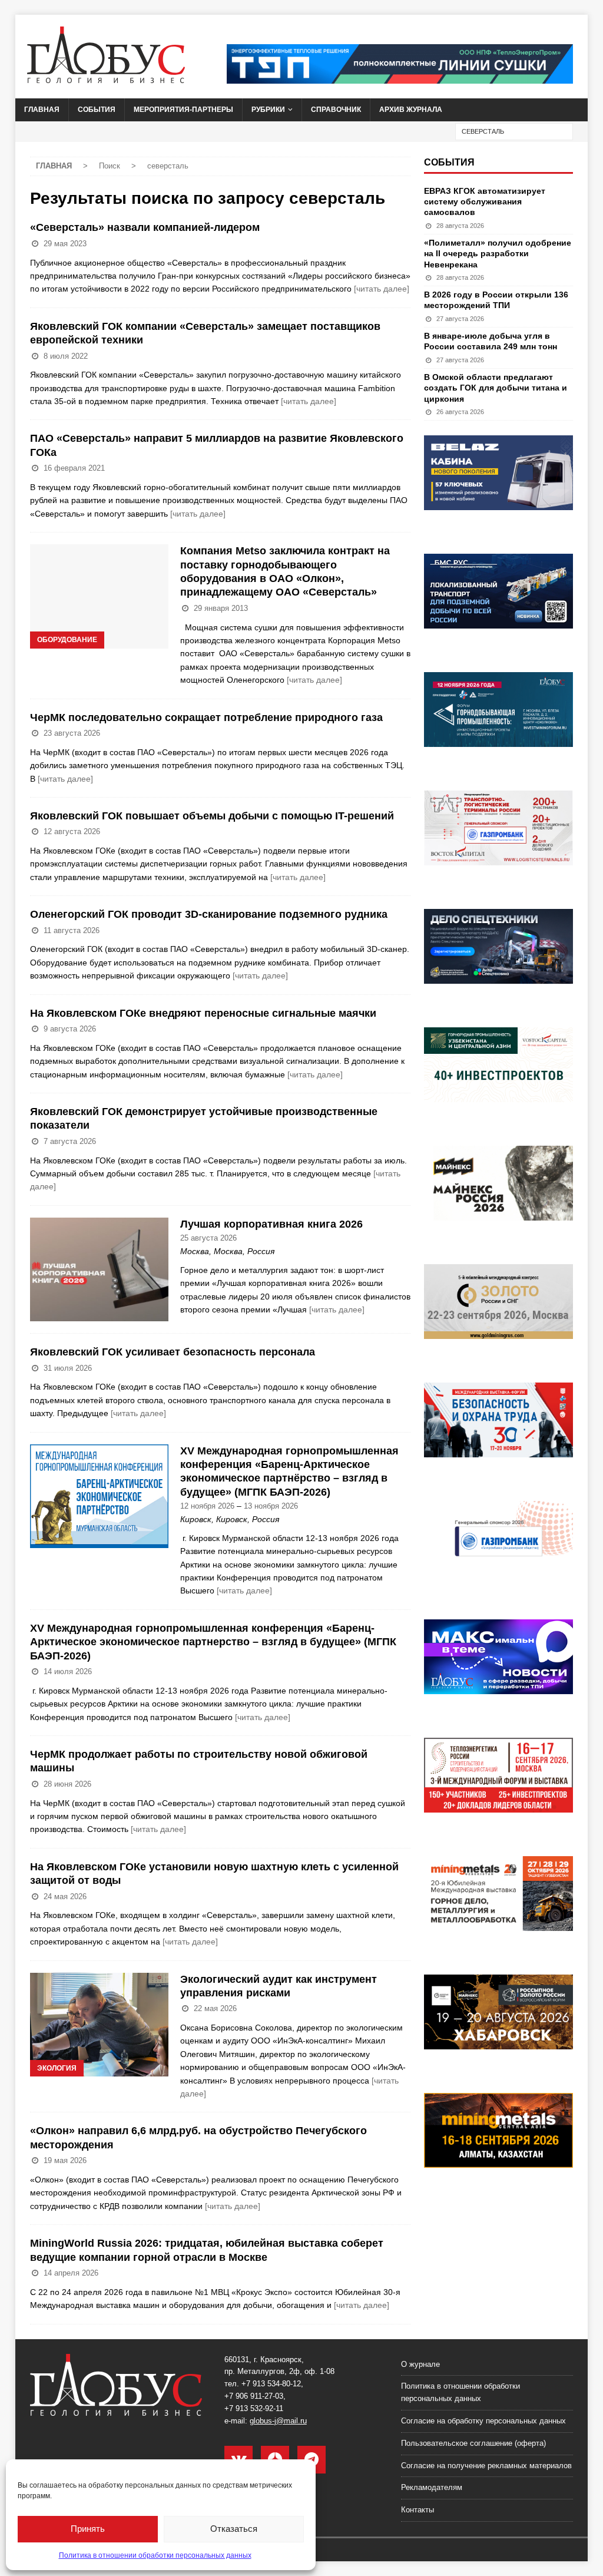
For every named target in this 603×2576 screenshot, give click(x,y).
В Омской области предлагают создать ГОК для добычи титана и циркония (496, 388)
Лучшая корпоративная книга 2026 (271, 1224)
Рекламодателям (432, 2487)
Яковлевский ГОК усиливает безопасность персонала (173, 1352)
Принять (88, 2529)
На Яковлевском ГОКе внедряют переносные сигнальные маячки (203, 1013)
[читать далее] (382, 289)
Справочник (336, 110)
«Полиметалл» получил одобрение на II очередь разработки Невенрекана (498, 253)
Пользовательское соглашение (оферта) (473, 2443)
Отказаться (234, 2529)
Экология (57, 2068)
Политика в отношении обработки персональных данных (155, 2555)
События (97, 110)
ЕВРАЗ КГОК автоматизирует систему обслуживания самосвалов (485, 201)
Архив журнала (411, 110)
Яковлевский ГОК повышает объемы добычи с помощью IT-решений (212, 816)
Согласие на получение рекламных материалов (486, 2466)
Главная (42, 110)
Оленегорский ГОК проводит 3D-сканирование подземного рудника (209, 914)
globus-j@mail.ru (278, 2421)
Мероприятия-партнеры (183, 110)
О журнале (420, 2364)
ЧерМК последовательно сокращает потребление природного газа (206, 717)
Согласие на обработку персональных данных (483, 2421)
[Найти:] (514, 131)
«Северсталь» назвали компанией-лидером (145, 227)
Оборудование (67, 640)
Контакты (418, 2510)
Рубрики (268, 110)
